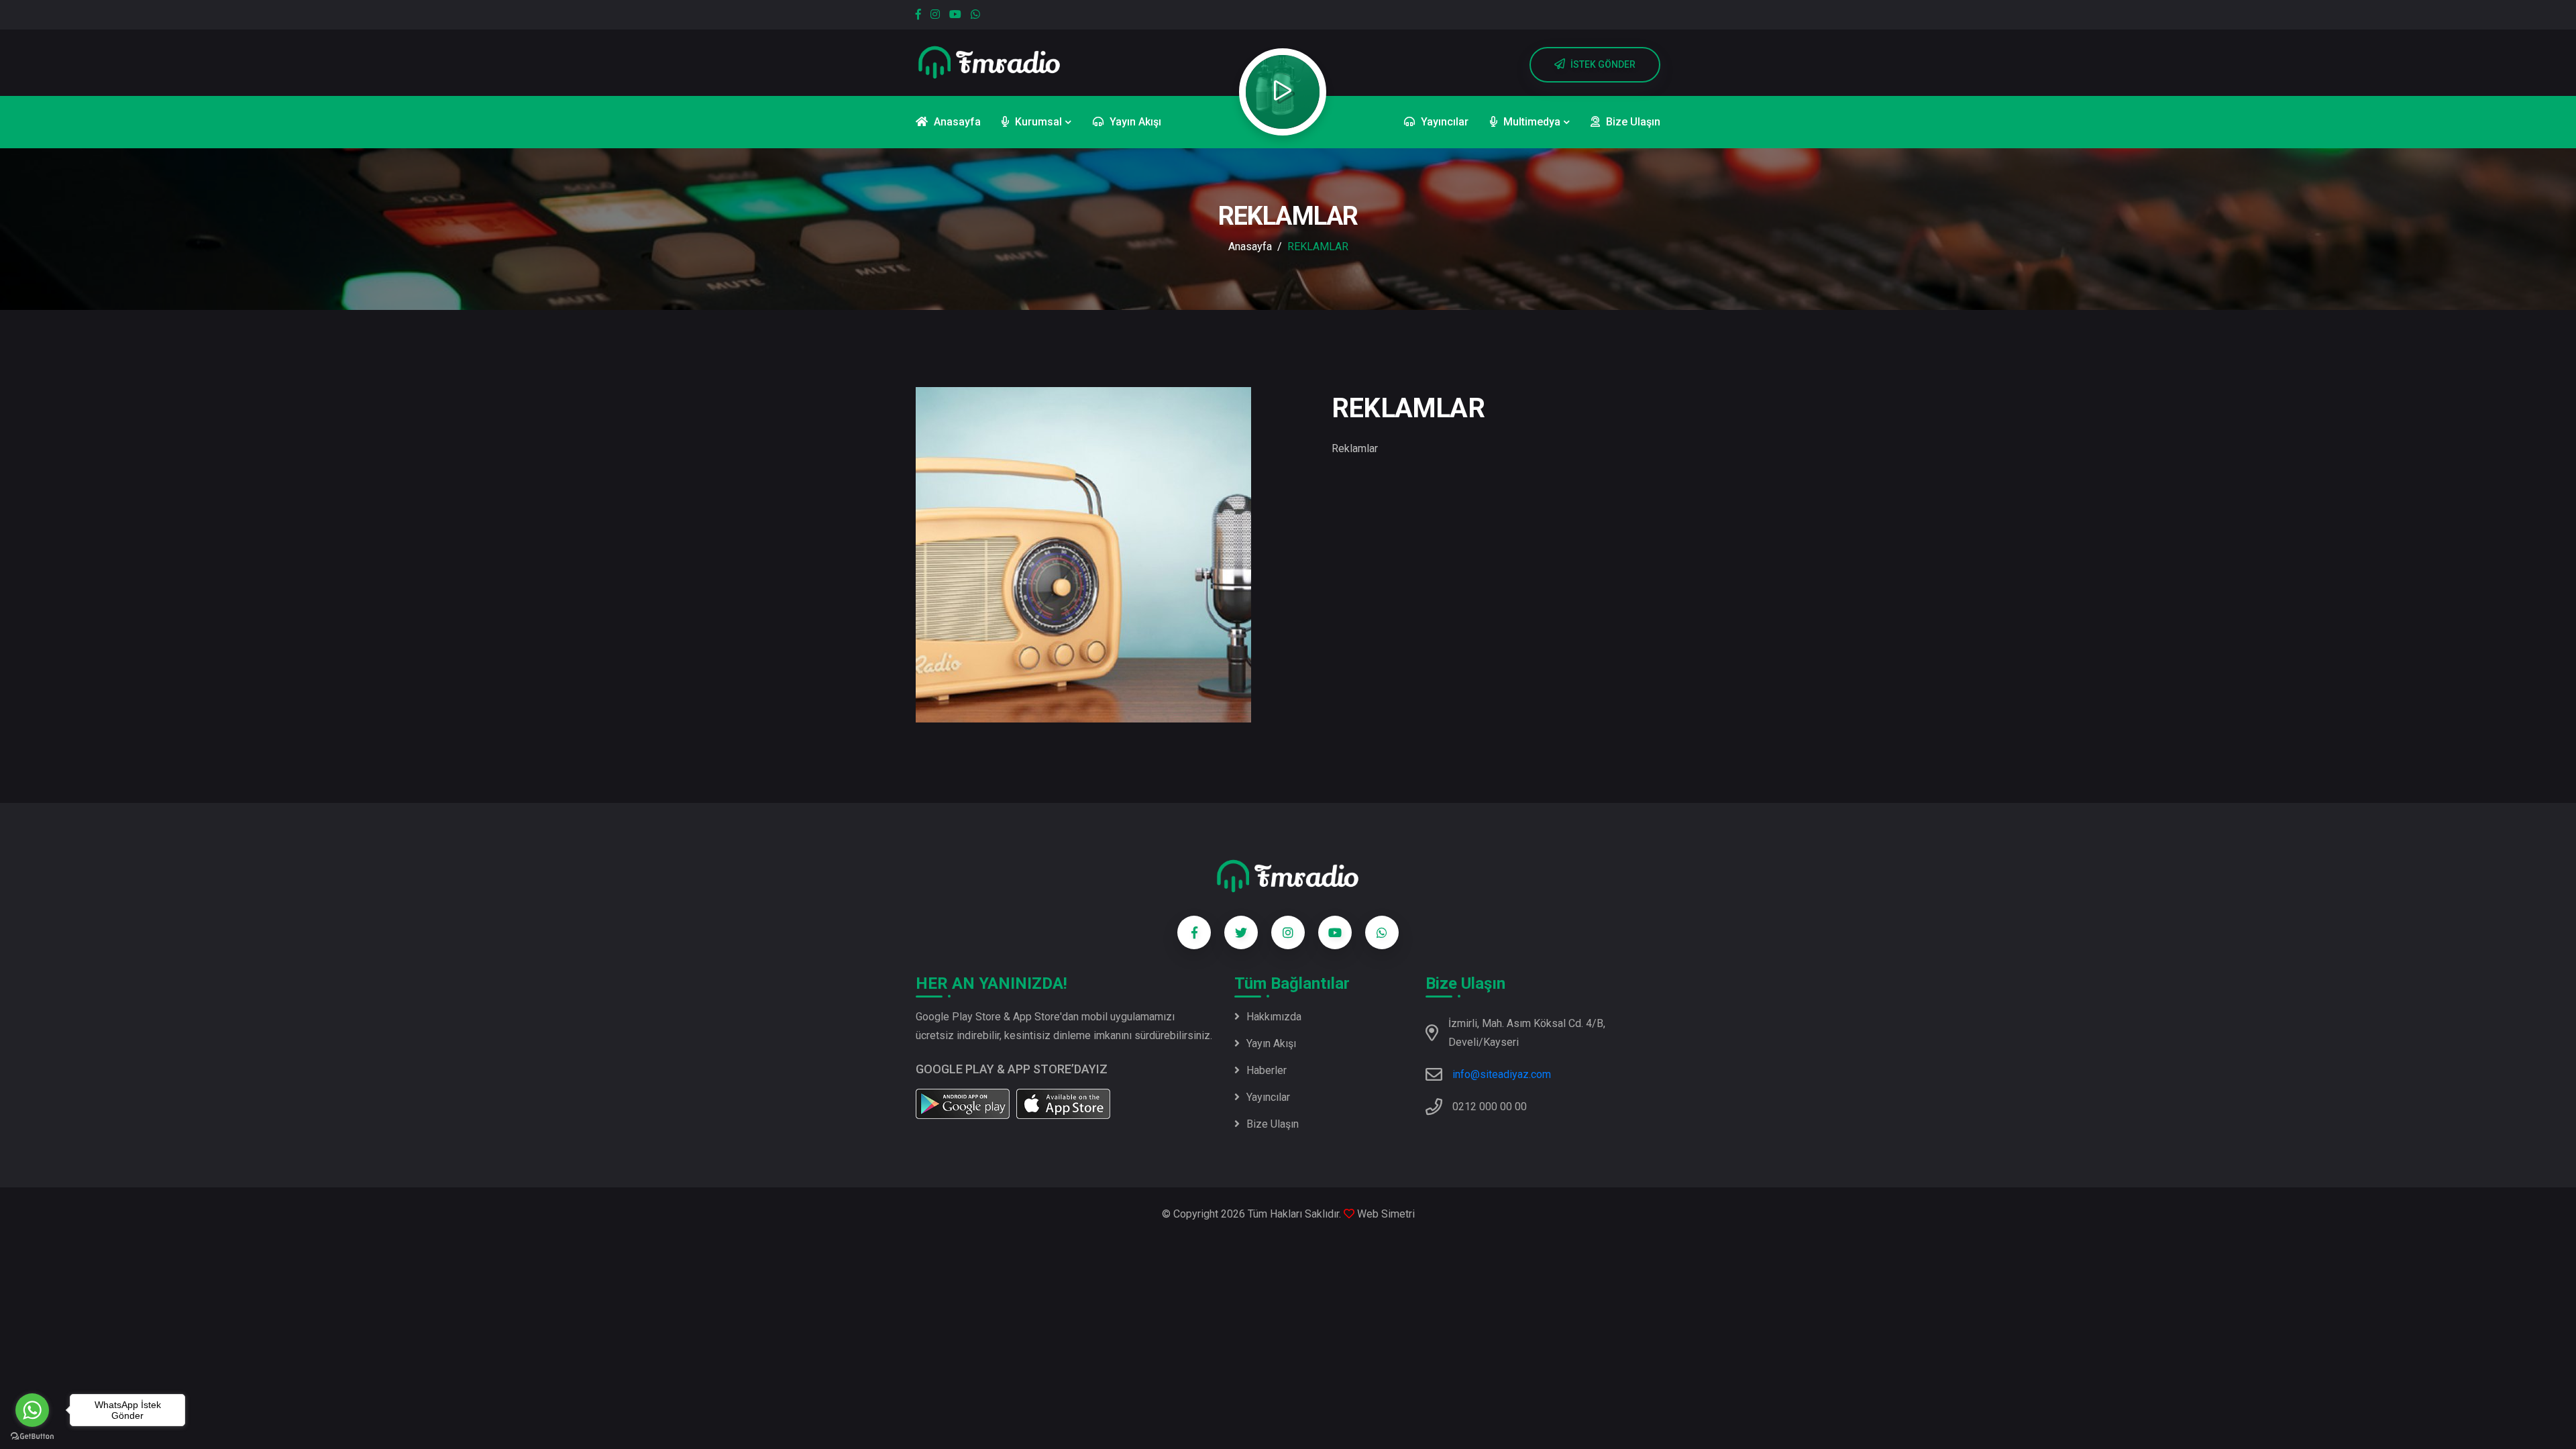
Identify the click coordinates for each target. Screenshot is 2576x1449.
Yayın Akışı (1271, 1043)
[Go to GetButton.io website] (32, 1436)
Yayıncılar (1268, 1097)
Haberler (1267, 1070)
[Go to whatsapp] (32, 1410)
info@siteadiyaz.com (1502, 1074)
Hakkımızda (1274, 1017)
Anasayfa (1250, 247)
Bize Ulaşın (1273, 1124)
